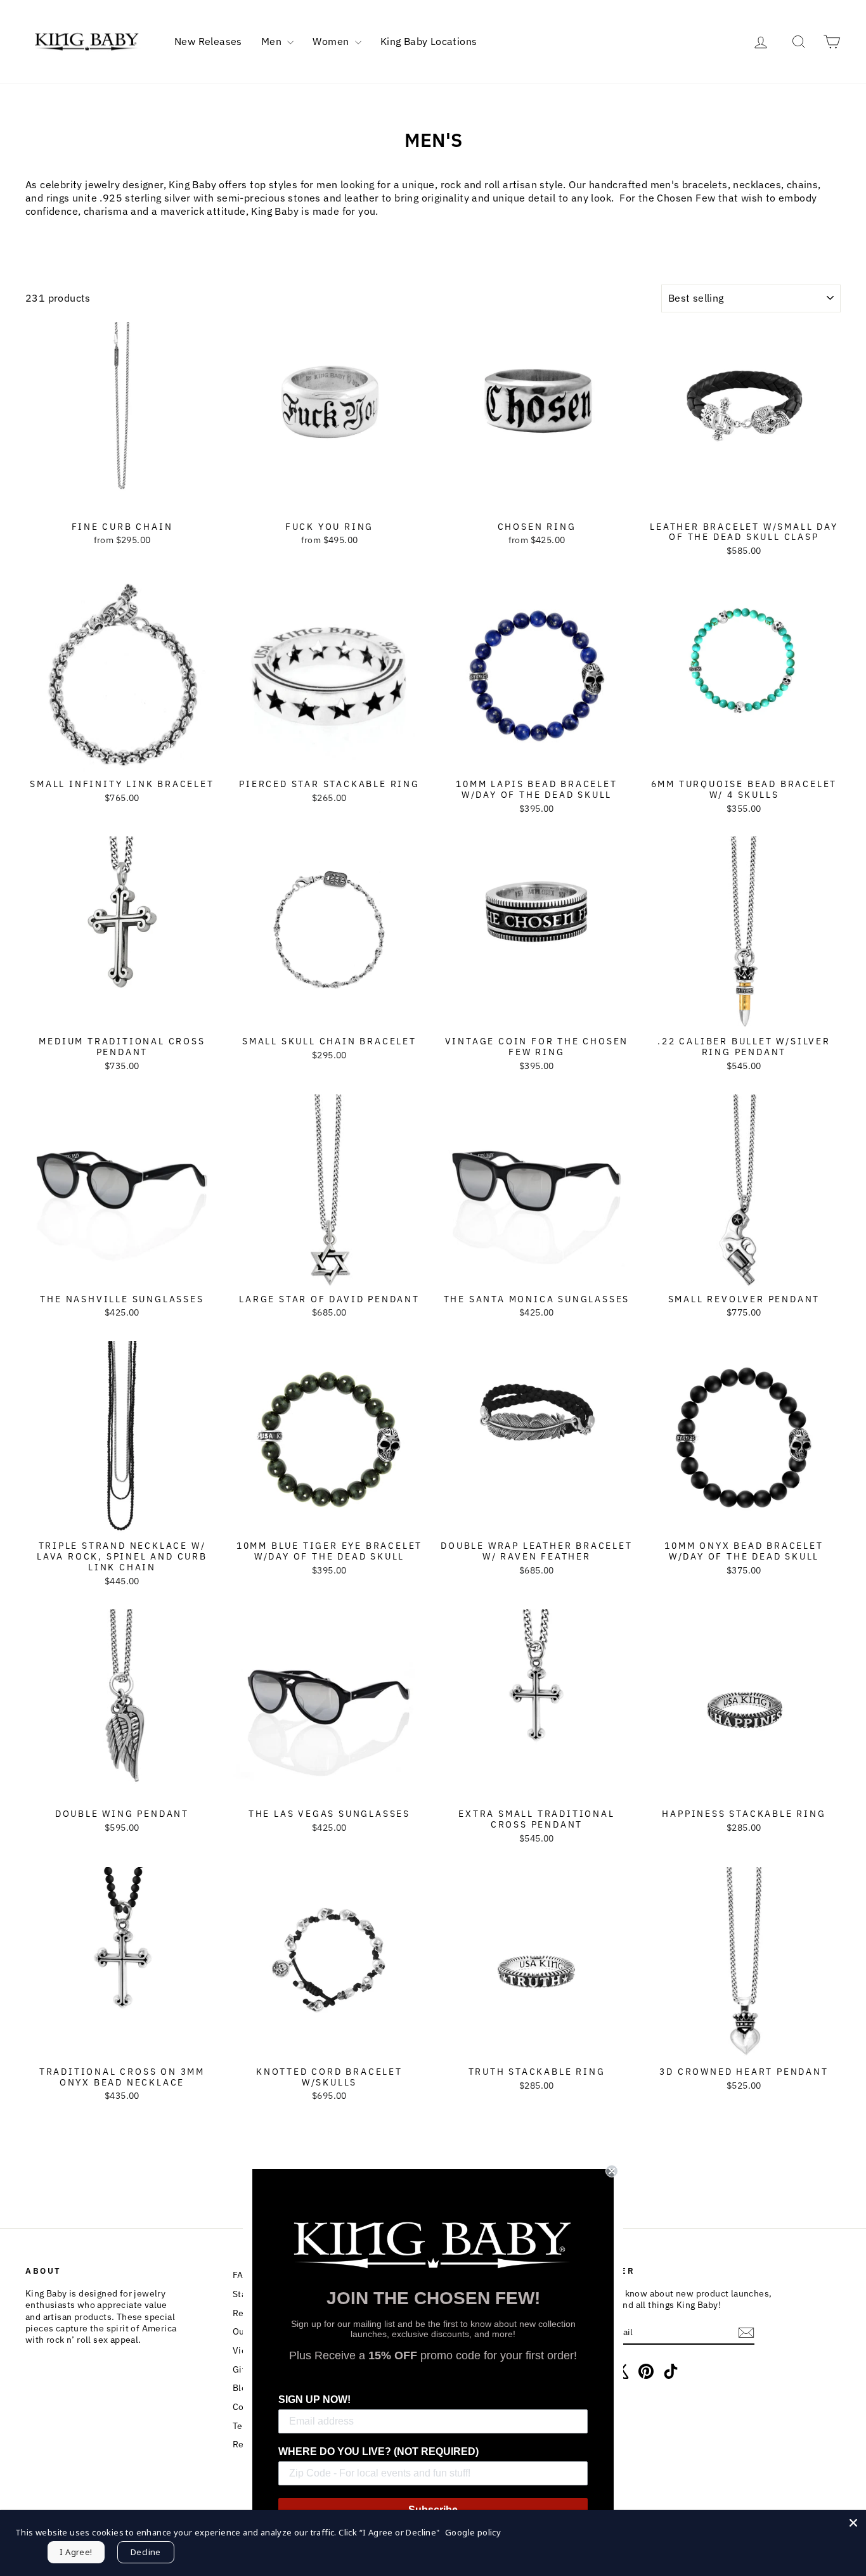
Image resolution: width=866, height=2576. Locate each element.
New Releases (208, 41)
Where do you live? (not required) (378, 2451)
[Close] (853, 2523)
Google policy (473, 2532)
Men (273, 41)
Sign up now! (314, 2400)
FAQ (241, 2275)
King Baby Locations (429, 41)
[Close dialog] (612, 2171)
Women (332, 41)
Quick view (122, 501)
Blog (242, 2388)
